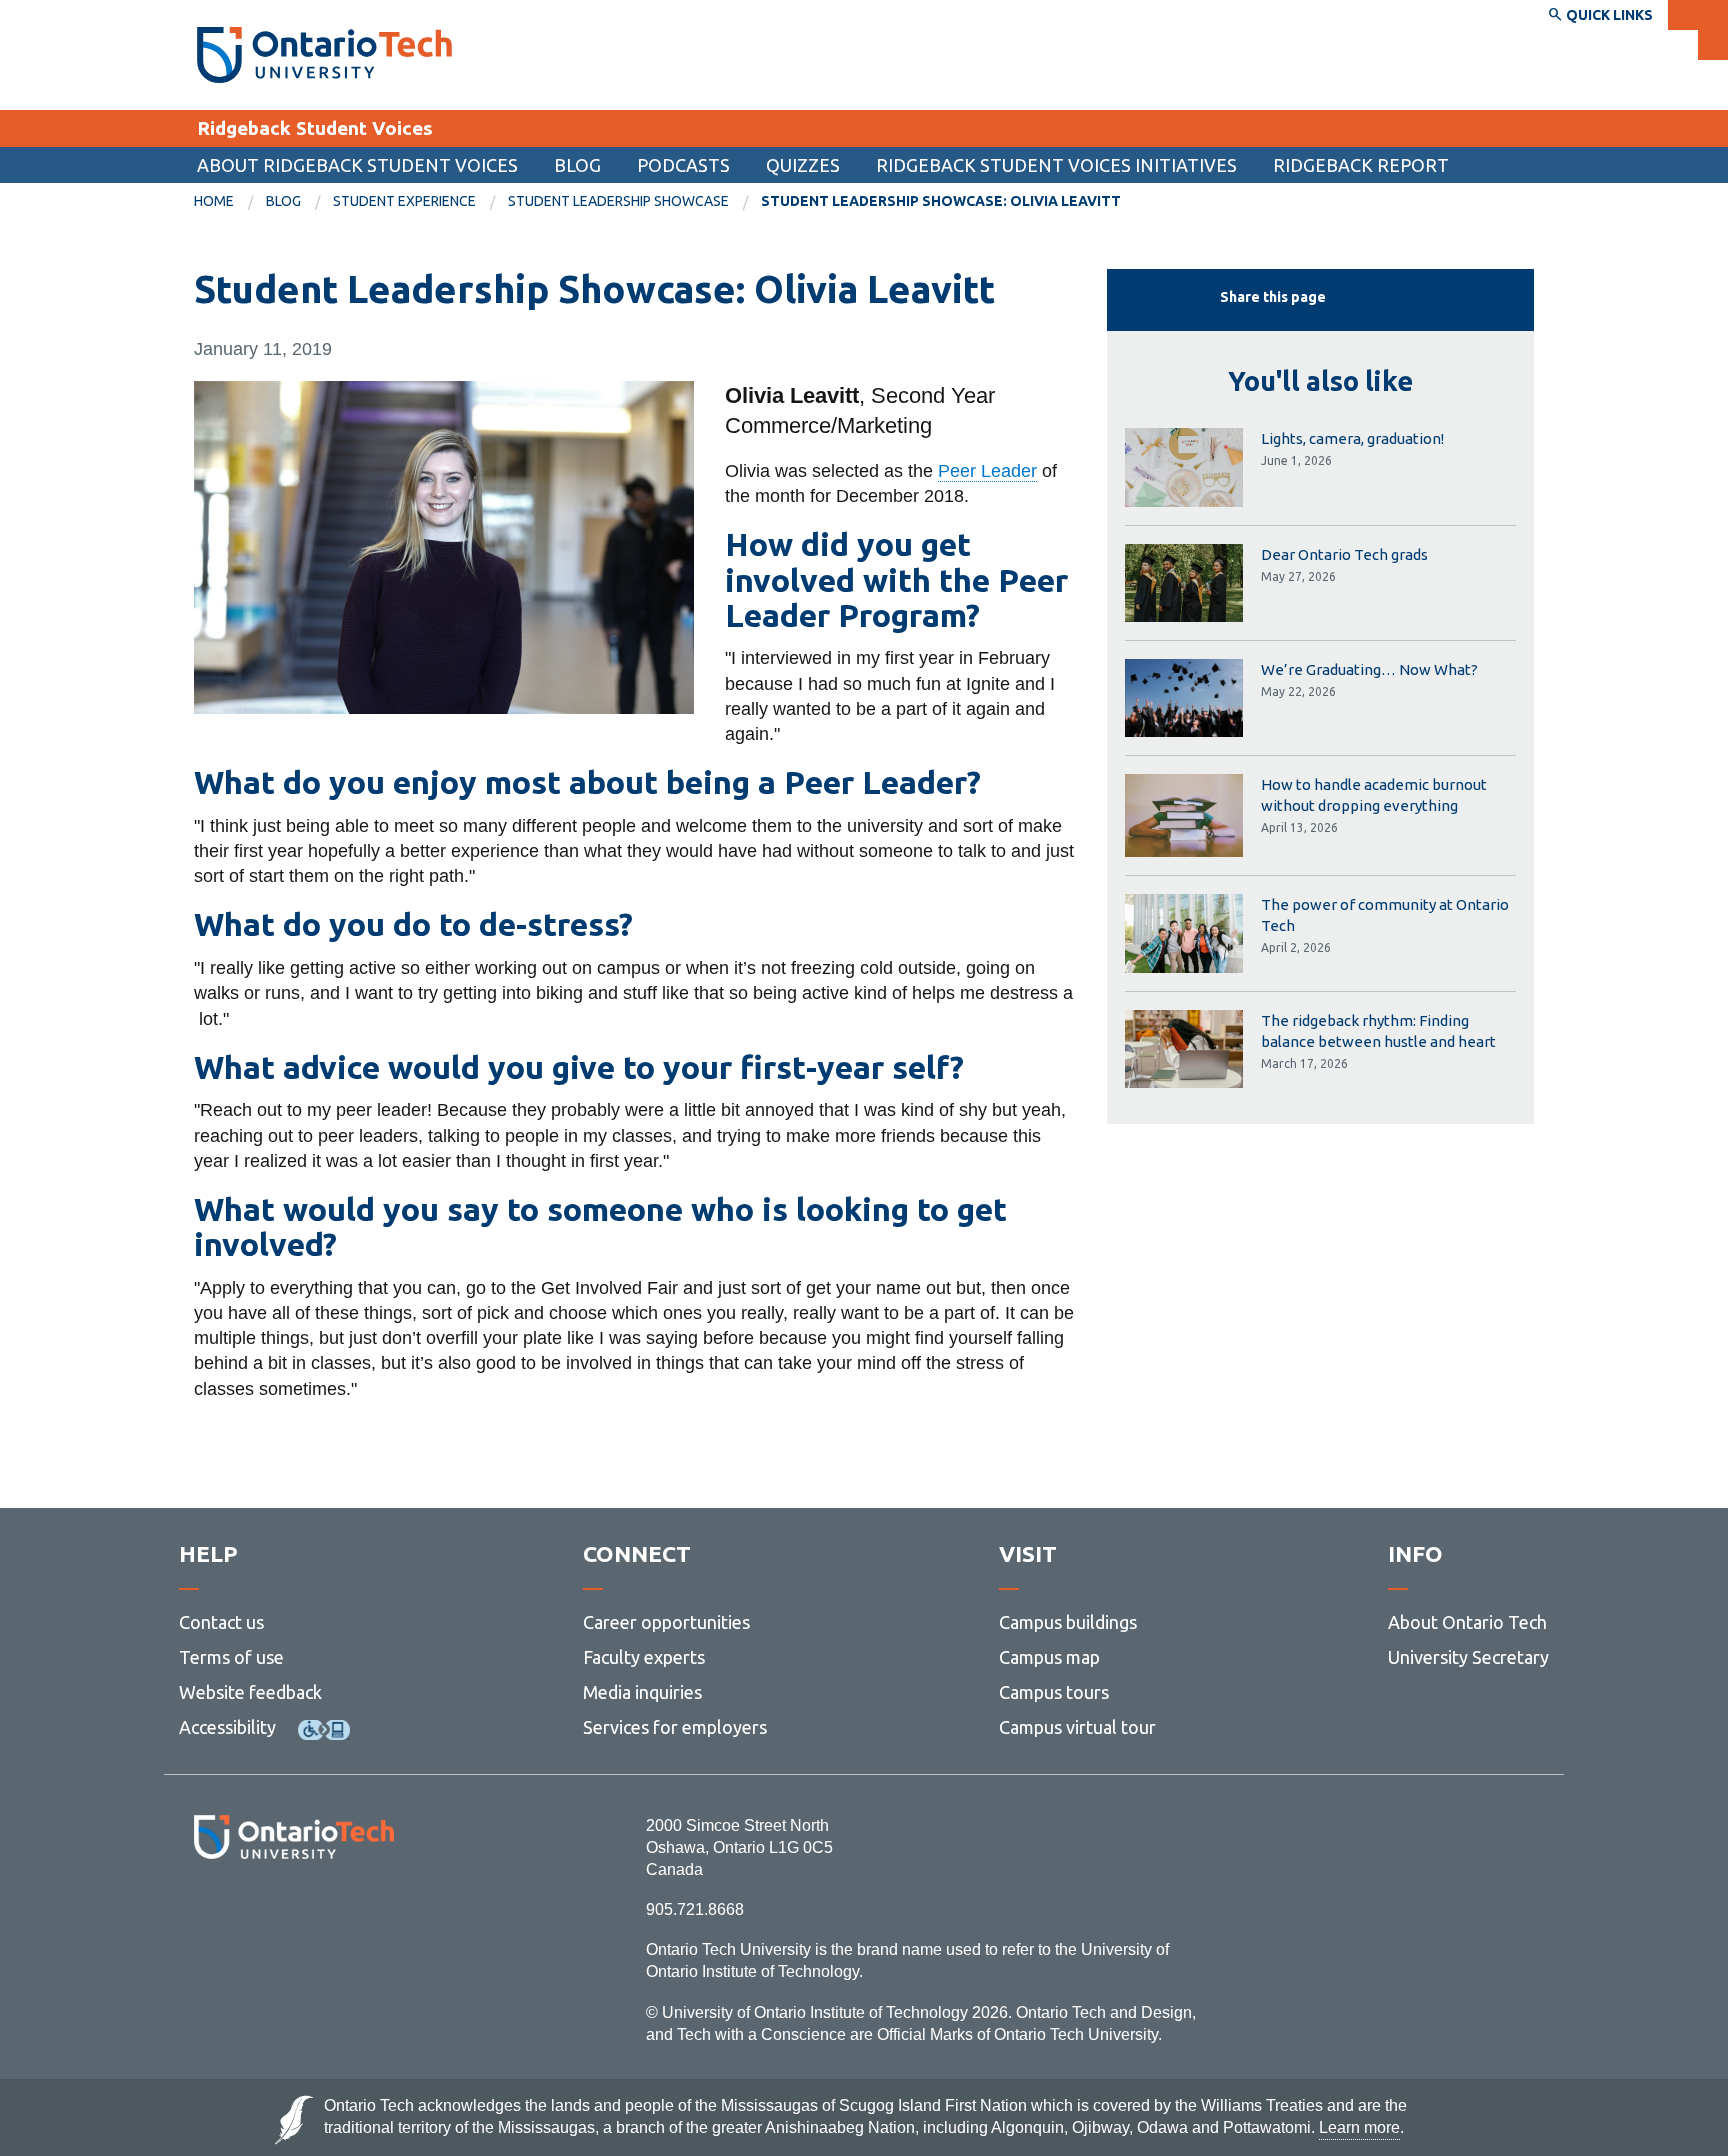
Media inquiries (642, 1692)
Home (214, 201)
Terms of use (231, 1657)
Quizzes (803, 165)
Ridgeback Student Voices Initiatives (1056, 165)
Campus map (1049, 1657)
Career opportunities (666, 1622)
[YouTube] (383, 1913)
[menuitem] (230, 202)
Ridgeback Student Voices (315, 128)
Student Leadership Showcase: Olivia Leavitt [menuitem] (941, 201)
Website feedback (250, 1692)
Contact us (221, 1622)
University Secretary (1468, 1657)
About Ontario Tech (1467, 1622)
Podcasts (683, 165)
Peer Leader (987, 471)
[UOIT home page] (324, 55)
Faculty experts (644, 1657)
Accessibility (227, 1727)
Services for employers (675, 1727)
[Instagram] (293, 1913)
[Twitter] (249, 1913)
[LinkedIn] (338, 1913)
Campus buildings (1068, 1622)
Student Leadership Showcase (618, 201)
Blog (577, 165)
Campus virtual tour (1077, 1727)
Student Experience (404, 201)
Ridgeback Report (1361, 165)
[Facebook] (204, 1913)
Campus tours (1054, 1692)
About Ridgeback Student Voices (357, 165)
